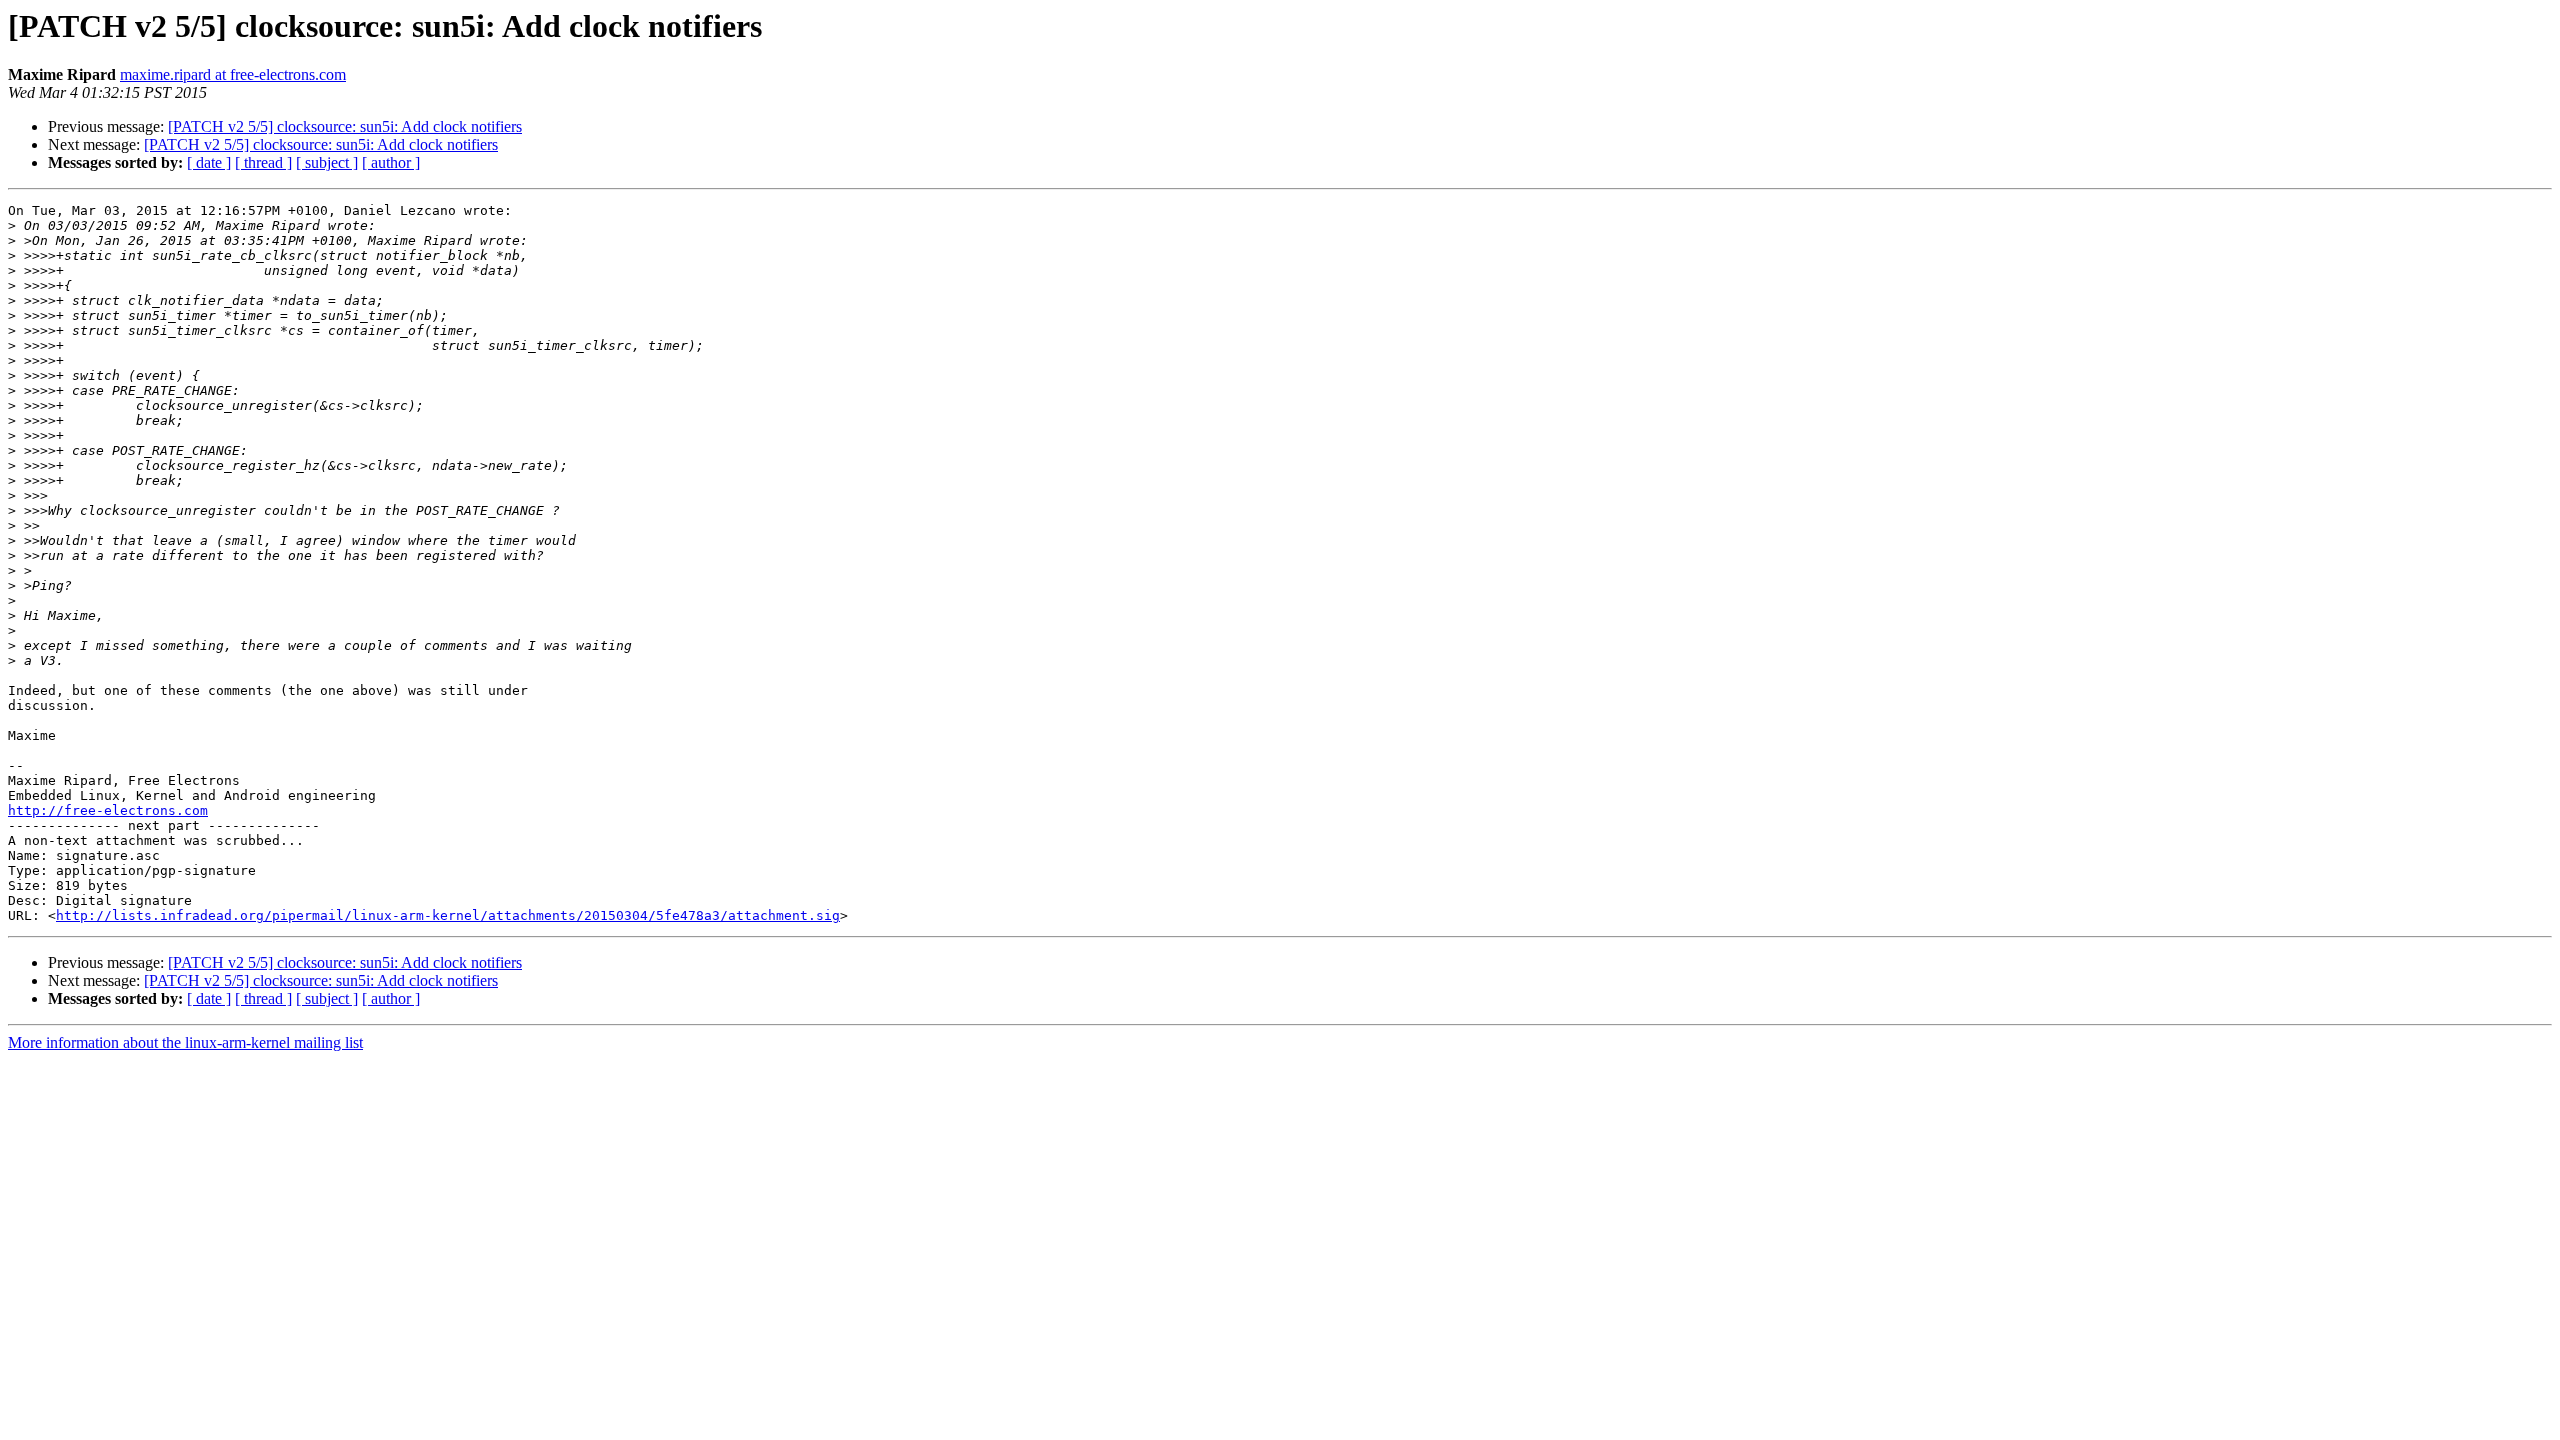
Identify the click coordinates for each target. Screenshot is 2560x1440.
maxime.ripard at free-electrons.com (233, 74)
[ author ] (391, 162)
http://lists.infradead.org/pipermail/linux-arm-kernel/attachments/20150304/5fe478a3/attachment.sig (448, 915)
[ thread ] (263, 162)
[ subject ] (327, 162)
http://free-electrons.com (108, 810)
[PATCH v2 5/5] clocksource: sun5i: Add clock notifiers (345, 126)
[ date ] (209, 162)
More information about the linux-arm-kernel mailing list (185, 1042)
